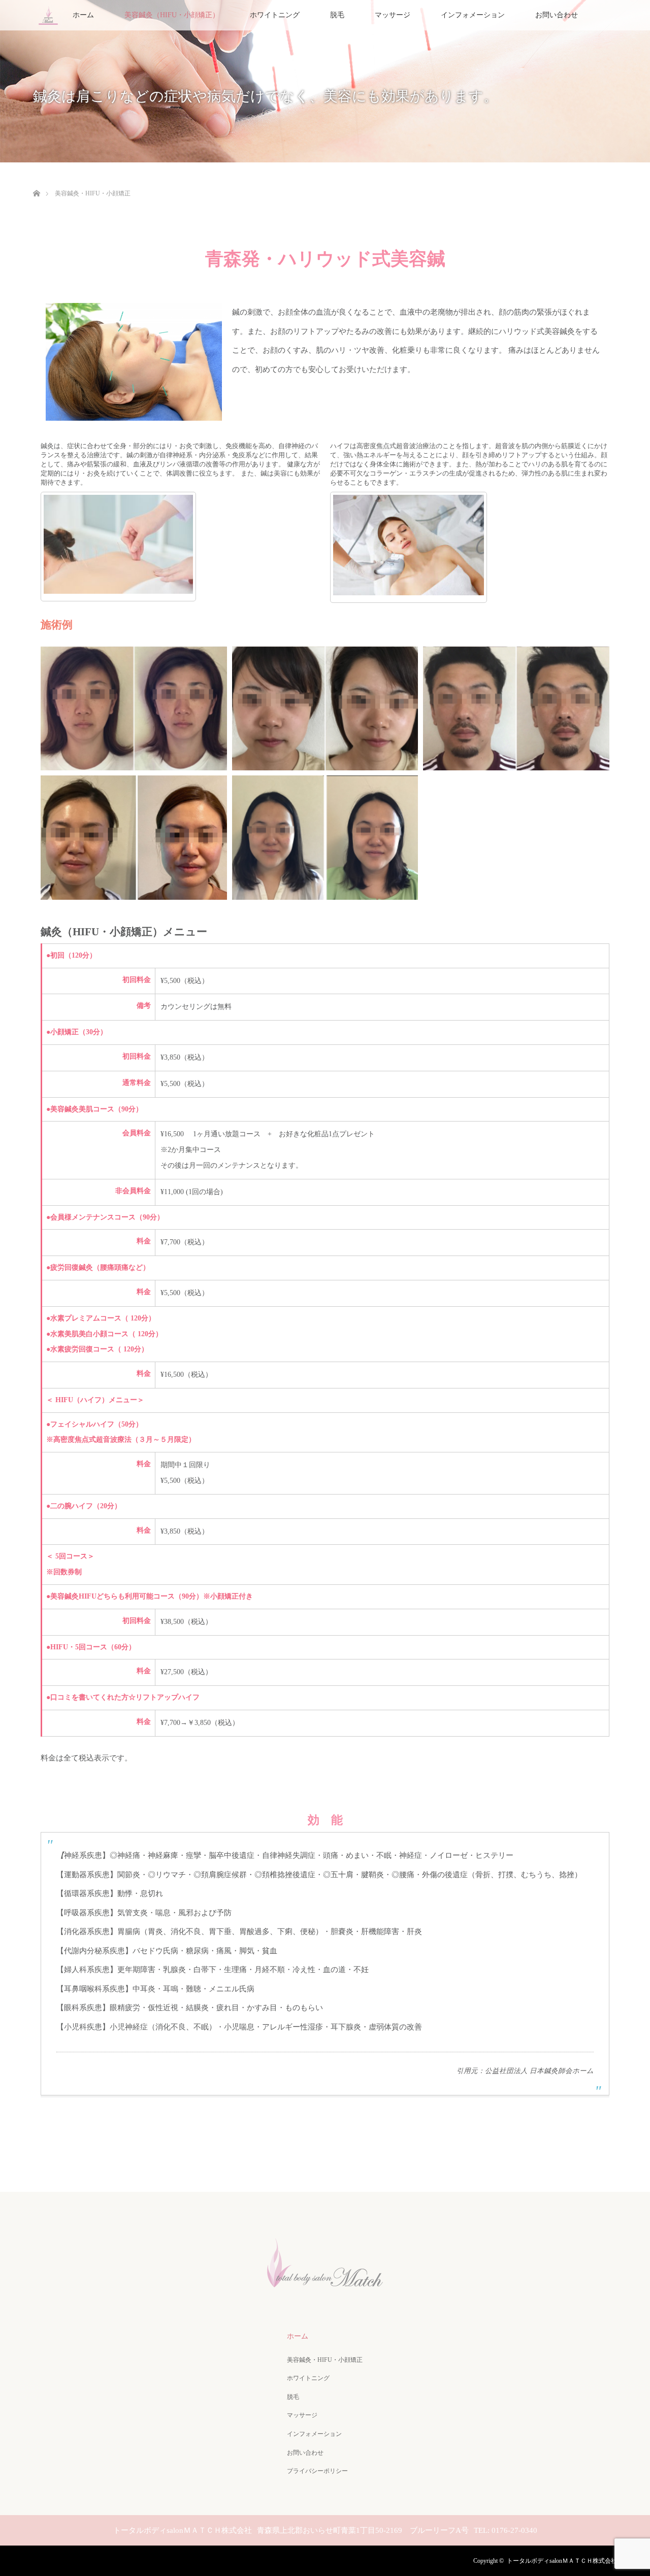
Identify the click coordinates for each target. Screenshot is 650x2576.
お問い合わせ (557, 15)
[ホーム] (36, 181)
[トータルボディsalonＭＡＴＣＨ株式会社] (325, 2289)
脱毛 (337, 15)
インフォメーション (473, 15)
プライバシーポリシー (317, 2471)
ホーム (83, 15)
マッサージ (393, 15)
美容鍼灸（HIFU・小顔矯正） (172, 15)
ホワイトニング (275, 15)
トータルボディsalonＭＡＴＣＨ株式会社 (562, 2561)
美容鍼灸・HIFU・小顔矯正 (325, 2360)
